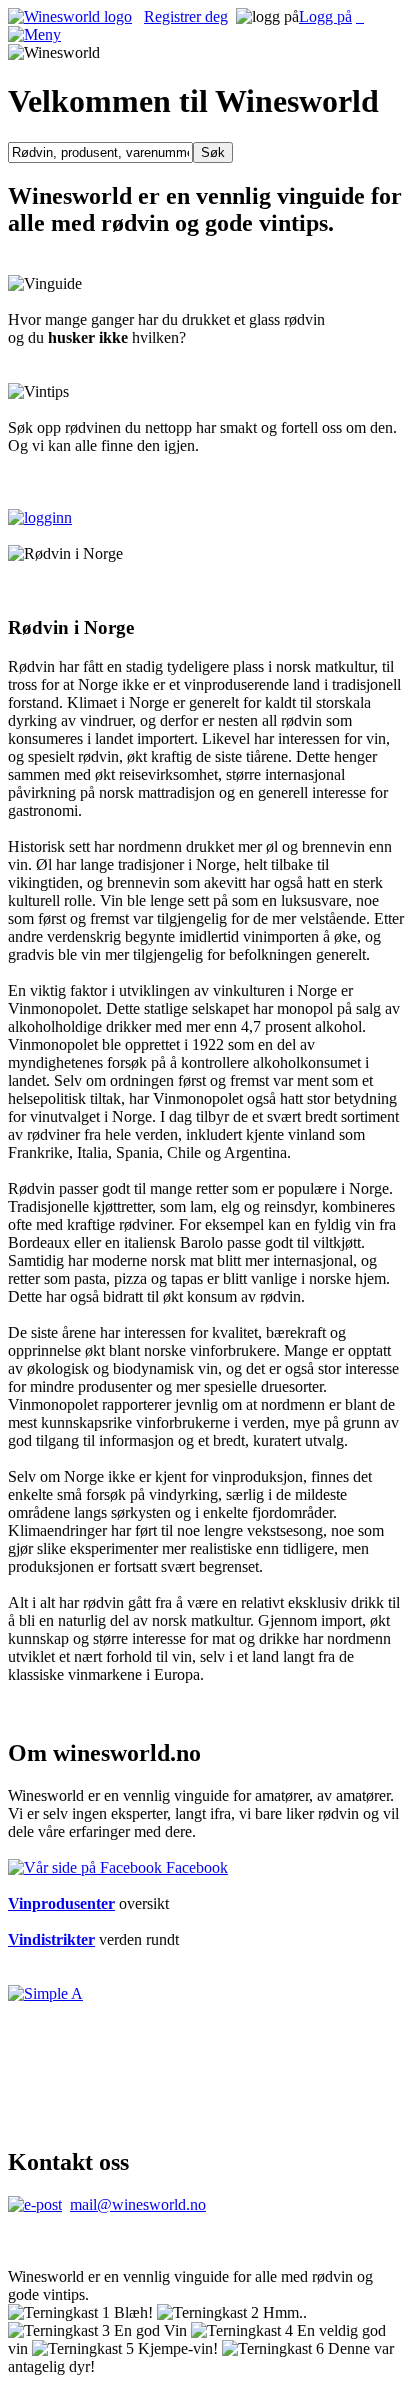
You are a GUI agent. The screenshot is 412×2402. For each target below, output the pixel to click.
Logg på (325, 16)
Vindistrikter (51, 1939)
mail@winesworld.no (138, 2204)
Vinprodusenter (61, 1903)
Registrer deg (186, 16)
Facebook (195, 1867)
